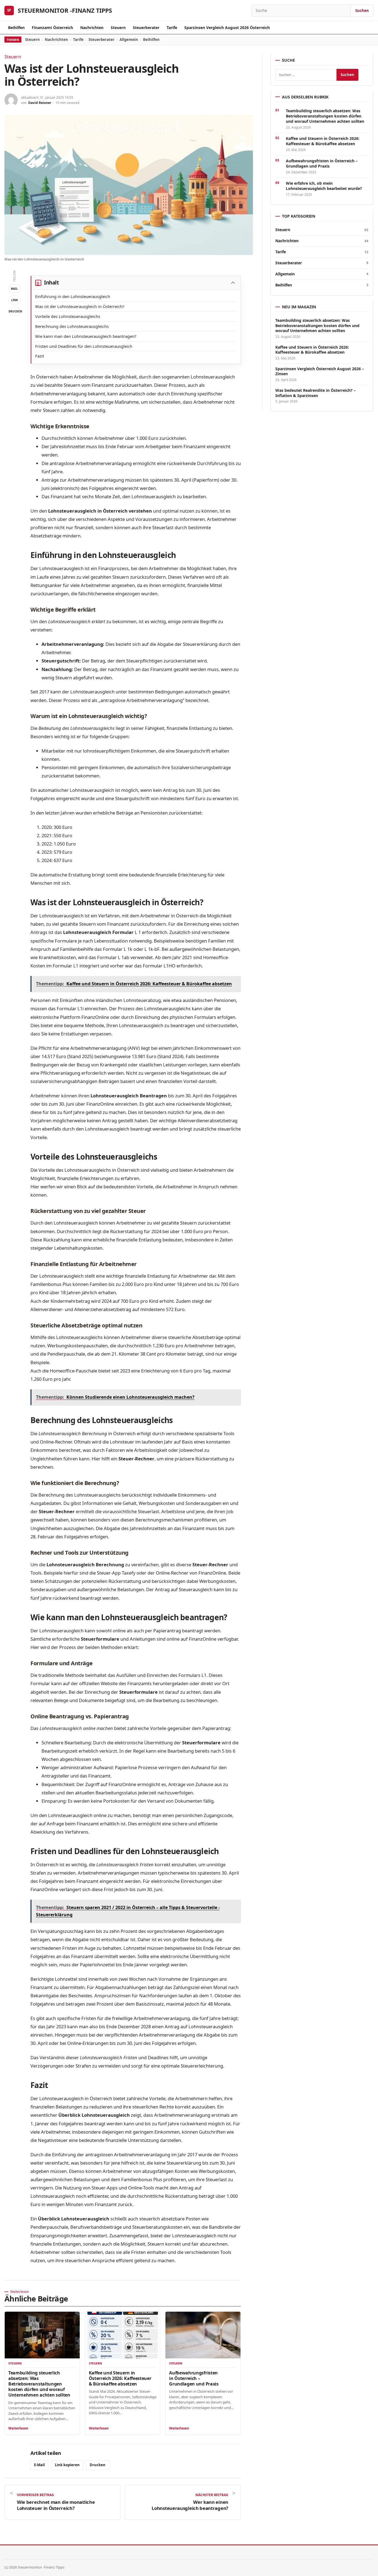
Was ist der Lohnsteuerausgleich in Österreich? (80, 306)
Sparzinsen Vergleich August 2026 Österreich (227, 28)
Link (15, 300)
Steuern (118, 28)
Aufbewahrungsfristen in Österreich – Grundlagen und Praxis (194, 2378)
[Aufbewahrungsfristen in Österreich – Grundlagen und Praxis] (203, 2335)
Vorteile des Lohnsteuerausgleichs (68, 316)
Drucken (15, 311)
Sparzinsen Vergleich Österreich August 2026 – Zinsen (320, 371)
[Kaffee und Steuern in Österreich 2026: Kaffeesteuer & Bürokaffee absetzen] (123, 2335)
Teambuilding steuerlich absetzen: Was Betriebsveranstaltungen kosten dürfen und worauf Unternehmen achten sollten (39, 2384)
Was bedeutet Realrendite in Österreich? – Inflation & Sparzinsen (315, 393)
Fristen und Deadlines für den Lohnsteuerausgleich (84, 346)
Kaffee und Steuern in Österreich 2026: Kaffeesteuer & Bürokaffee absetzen (120, 2378)
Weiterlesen (18, 2428)
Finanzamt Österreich (52, 28)
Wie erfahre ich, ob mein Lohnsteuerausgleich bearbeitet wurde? (324, 186)
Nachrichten (92, 28)
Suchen (362, 11)
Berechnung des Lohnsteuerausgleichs (72, 326)
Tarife (172, 28)
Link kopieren (67, 2465)
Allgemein (129, 40)
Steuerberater (146, 28)
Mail (14, 289)
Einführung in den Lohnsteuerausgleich (73, 296)
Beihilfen (16, 28)
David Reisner (40, 103)
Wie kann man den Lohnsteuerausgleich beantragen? (86, 336)
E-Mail (39, 2465)
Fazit (40, 356)
